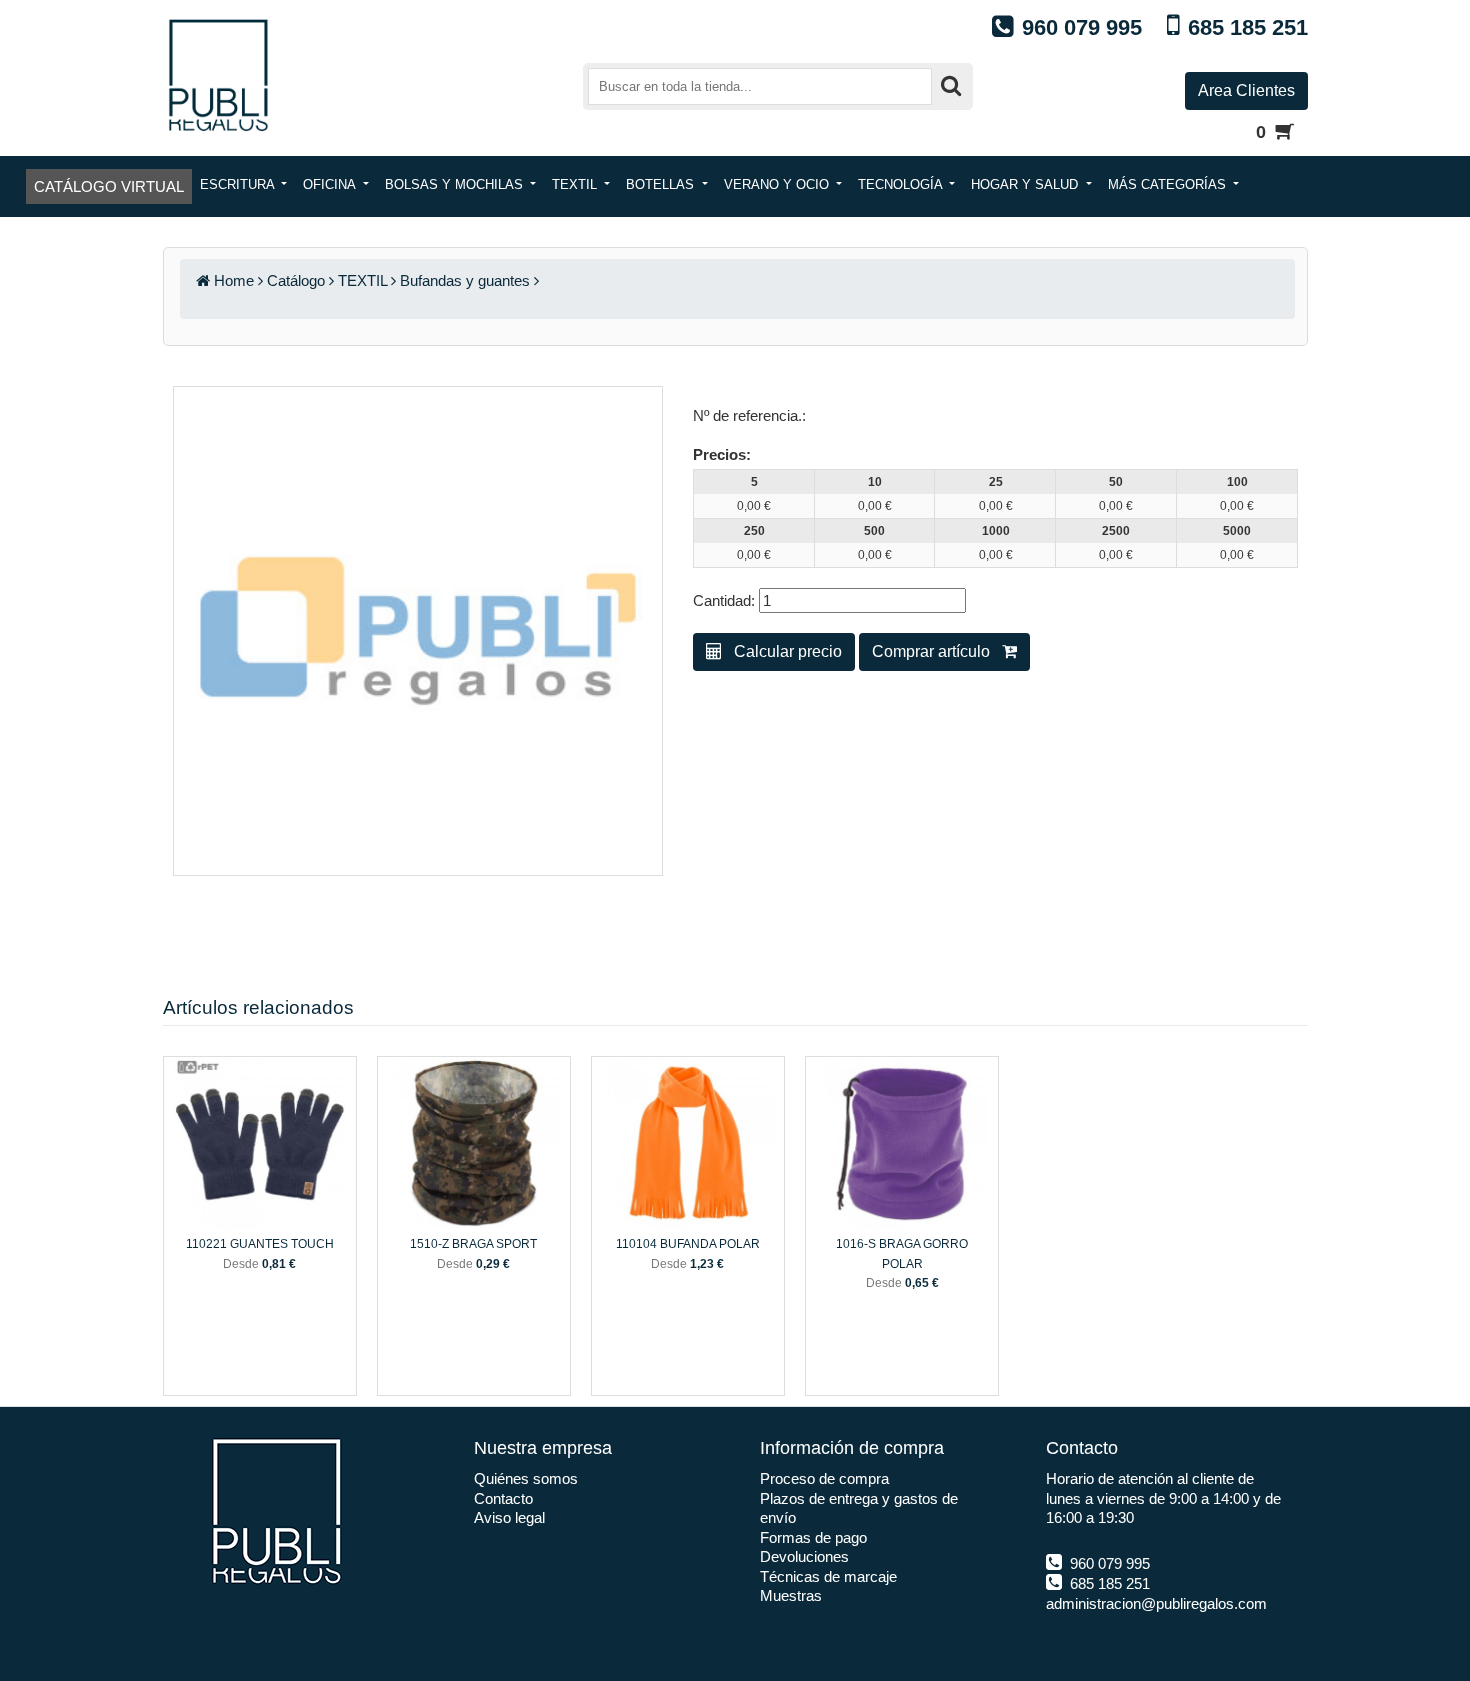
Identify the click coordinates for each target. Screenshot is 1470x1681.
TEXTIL (362, 280)
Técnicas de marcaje (828, 1576)
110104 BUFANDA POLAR (688, 1244)
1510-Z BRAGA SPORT (473, 1244)
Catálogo (296, 280)
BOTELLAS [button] (662, 184)
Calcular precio (782, 651)
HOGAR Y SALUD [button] (1026, 184)
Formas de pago (813, 1537)
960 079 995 (1108, 1563)
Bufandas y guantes (465, 280)
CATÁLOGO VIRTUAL (109, 186)
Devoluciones (804, 1556)
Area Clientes (1246, 90)
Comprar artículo (937, 651)
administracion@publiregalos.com (1156, 1603)
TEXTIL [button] (576, 184)
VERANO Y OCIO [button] (778, 184)
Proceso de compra (824, 1478)
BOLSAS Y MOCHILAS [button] (456, 184)
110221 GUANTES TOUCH (260, 1244)
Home (234, 280)
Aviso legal (509, 1517)
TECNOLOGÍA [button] (902, 184)
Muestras (791, 1595)
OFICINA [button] (331, 184)
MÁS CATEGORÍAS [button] (1169, 184)
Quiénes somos (526, 1478)
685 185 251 (1108, 1583)
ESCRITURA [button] (239, 184)
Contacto (503, 1498)
